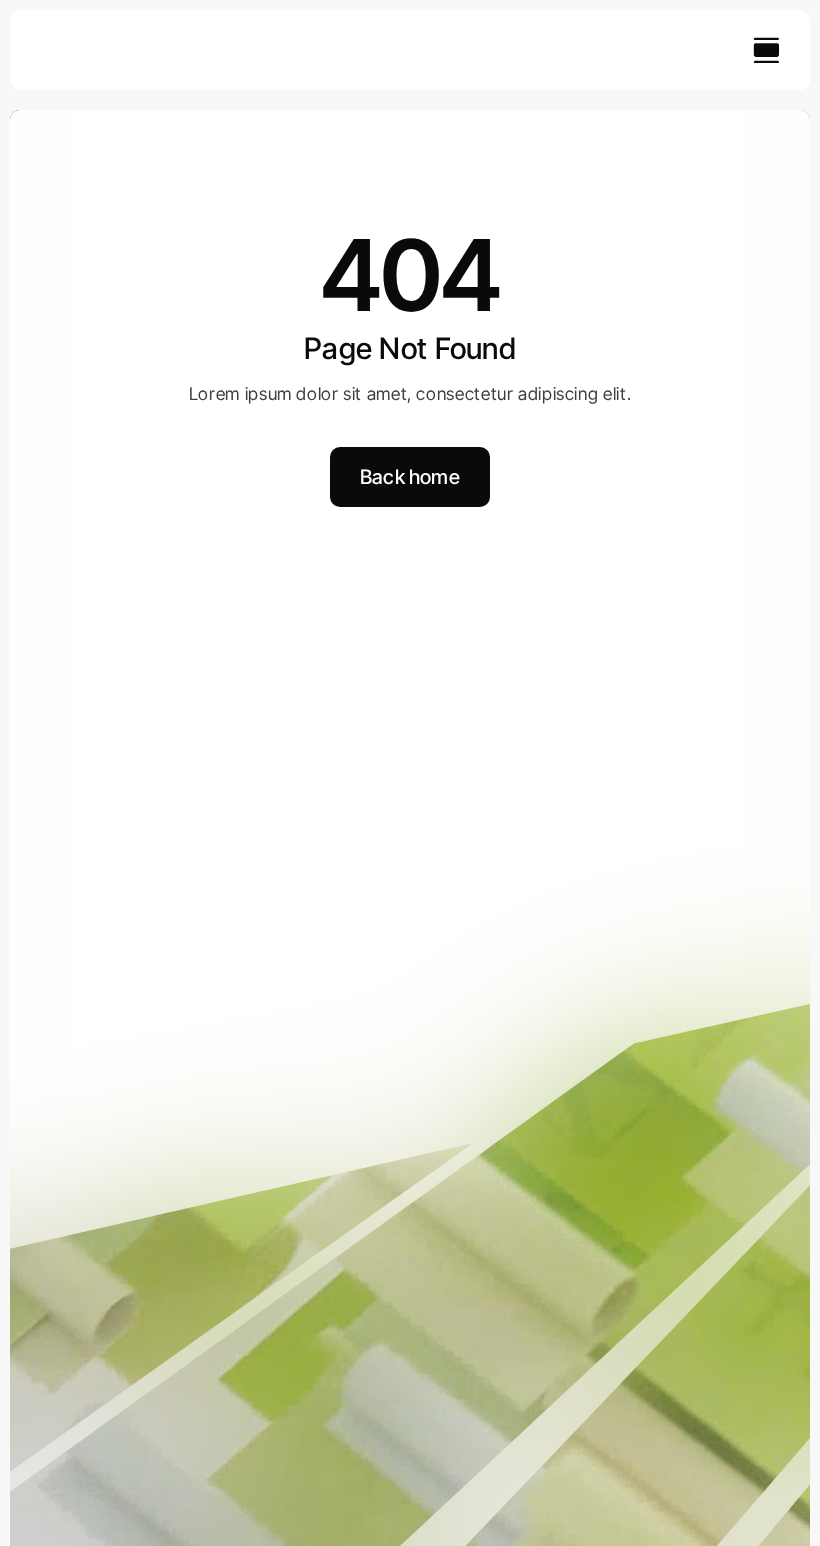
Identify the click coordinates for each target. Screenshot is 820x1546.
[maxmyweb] (104, 40)
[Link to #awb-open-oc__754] (766, 50)
